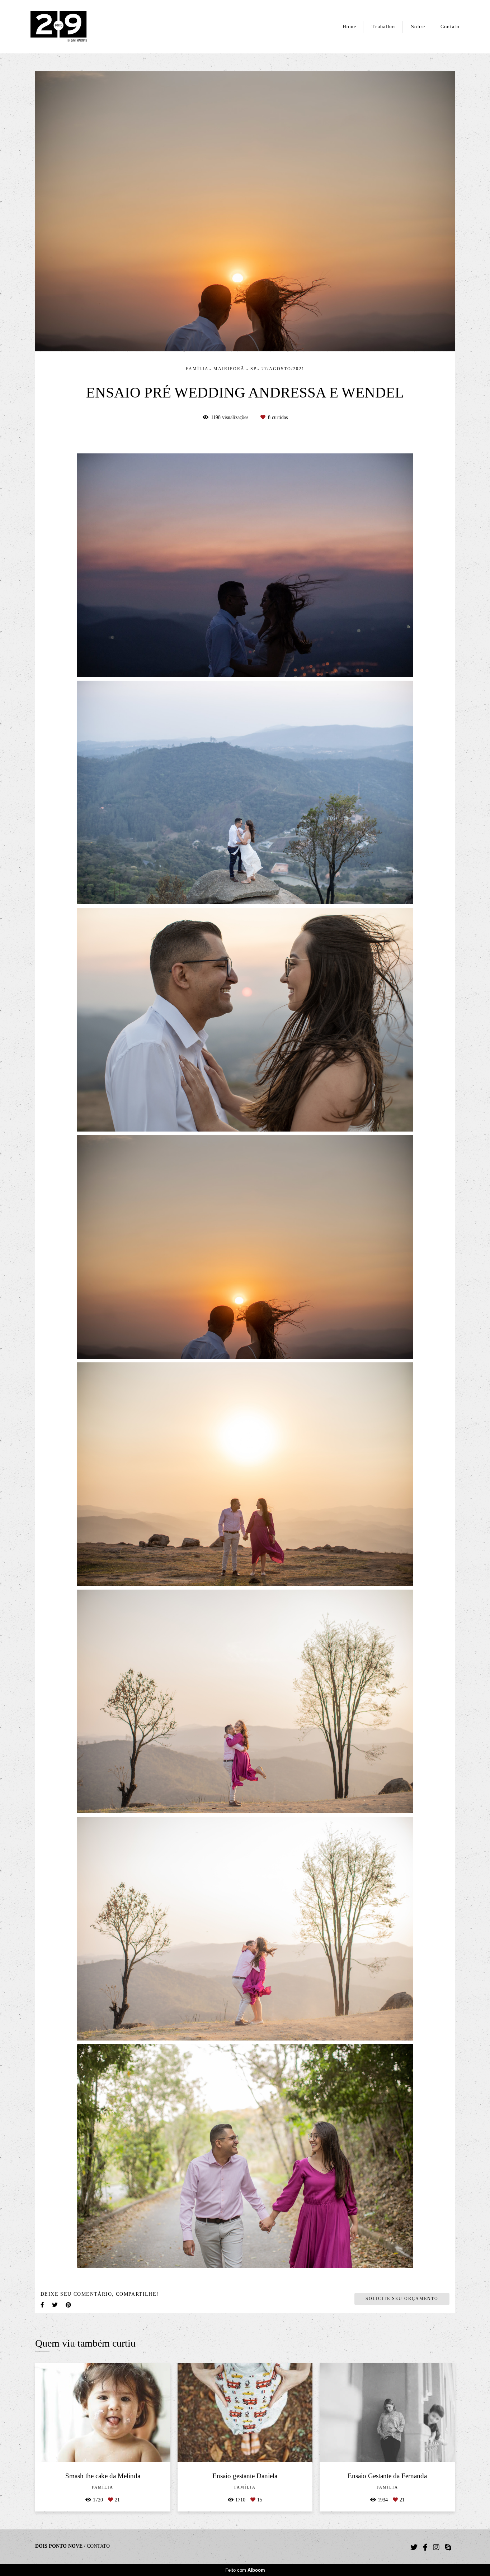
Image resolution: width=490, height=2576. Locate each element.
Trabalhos (384, 27)
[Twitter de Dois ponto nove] (414, 2547)
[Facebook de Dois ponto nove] (425, 2547)
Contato (450, 27)
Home (350, 27)
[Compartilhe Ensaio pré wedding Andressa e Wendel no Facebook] (43, 2305)
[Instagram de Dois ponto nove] (436, 2547)
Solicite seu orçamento (402, 2299)
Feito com (245, 2570)
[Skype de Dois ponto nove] (448, 2547)
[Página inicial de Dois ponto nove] (70, 27)
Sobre (418, 27)
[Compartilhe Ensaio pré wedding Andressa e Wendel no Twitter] (55, 2305)
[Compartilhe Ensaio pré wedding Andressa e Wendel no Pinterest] (69, 2305)
